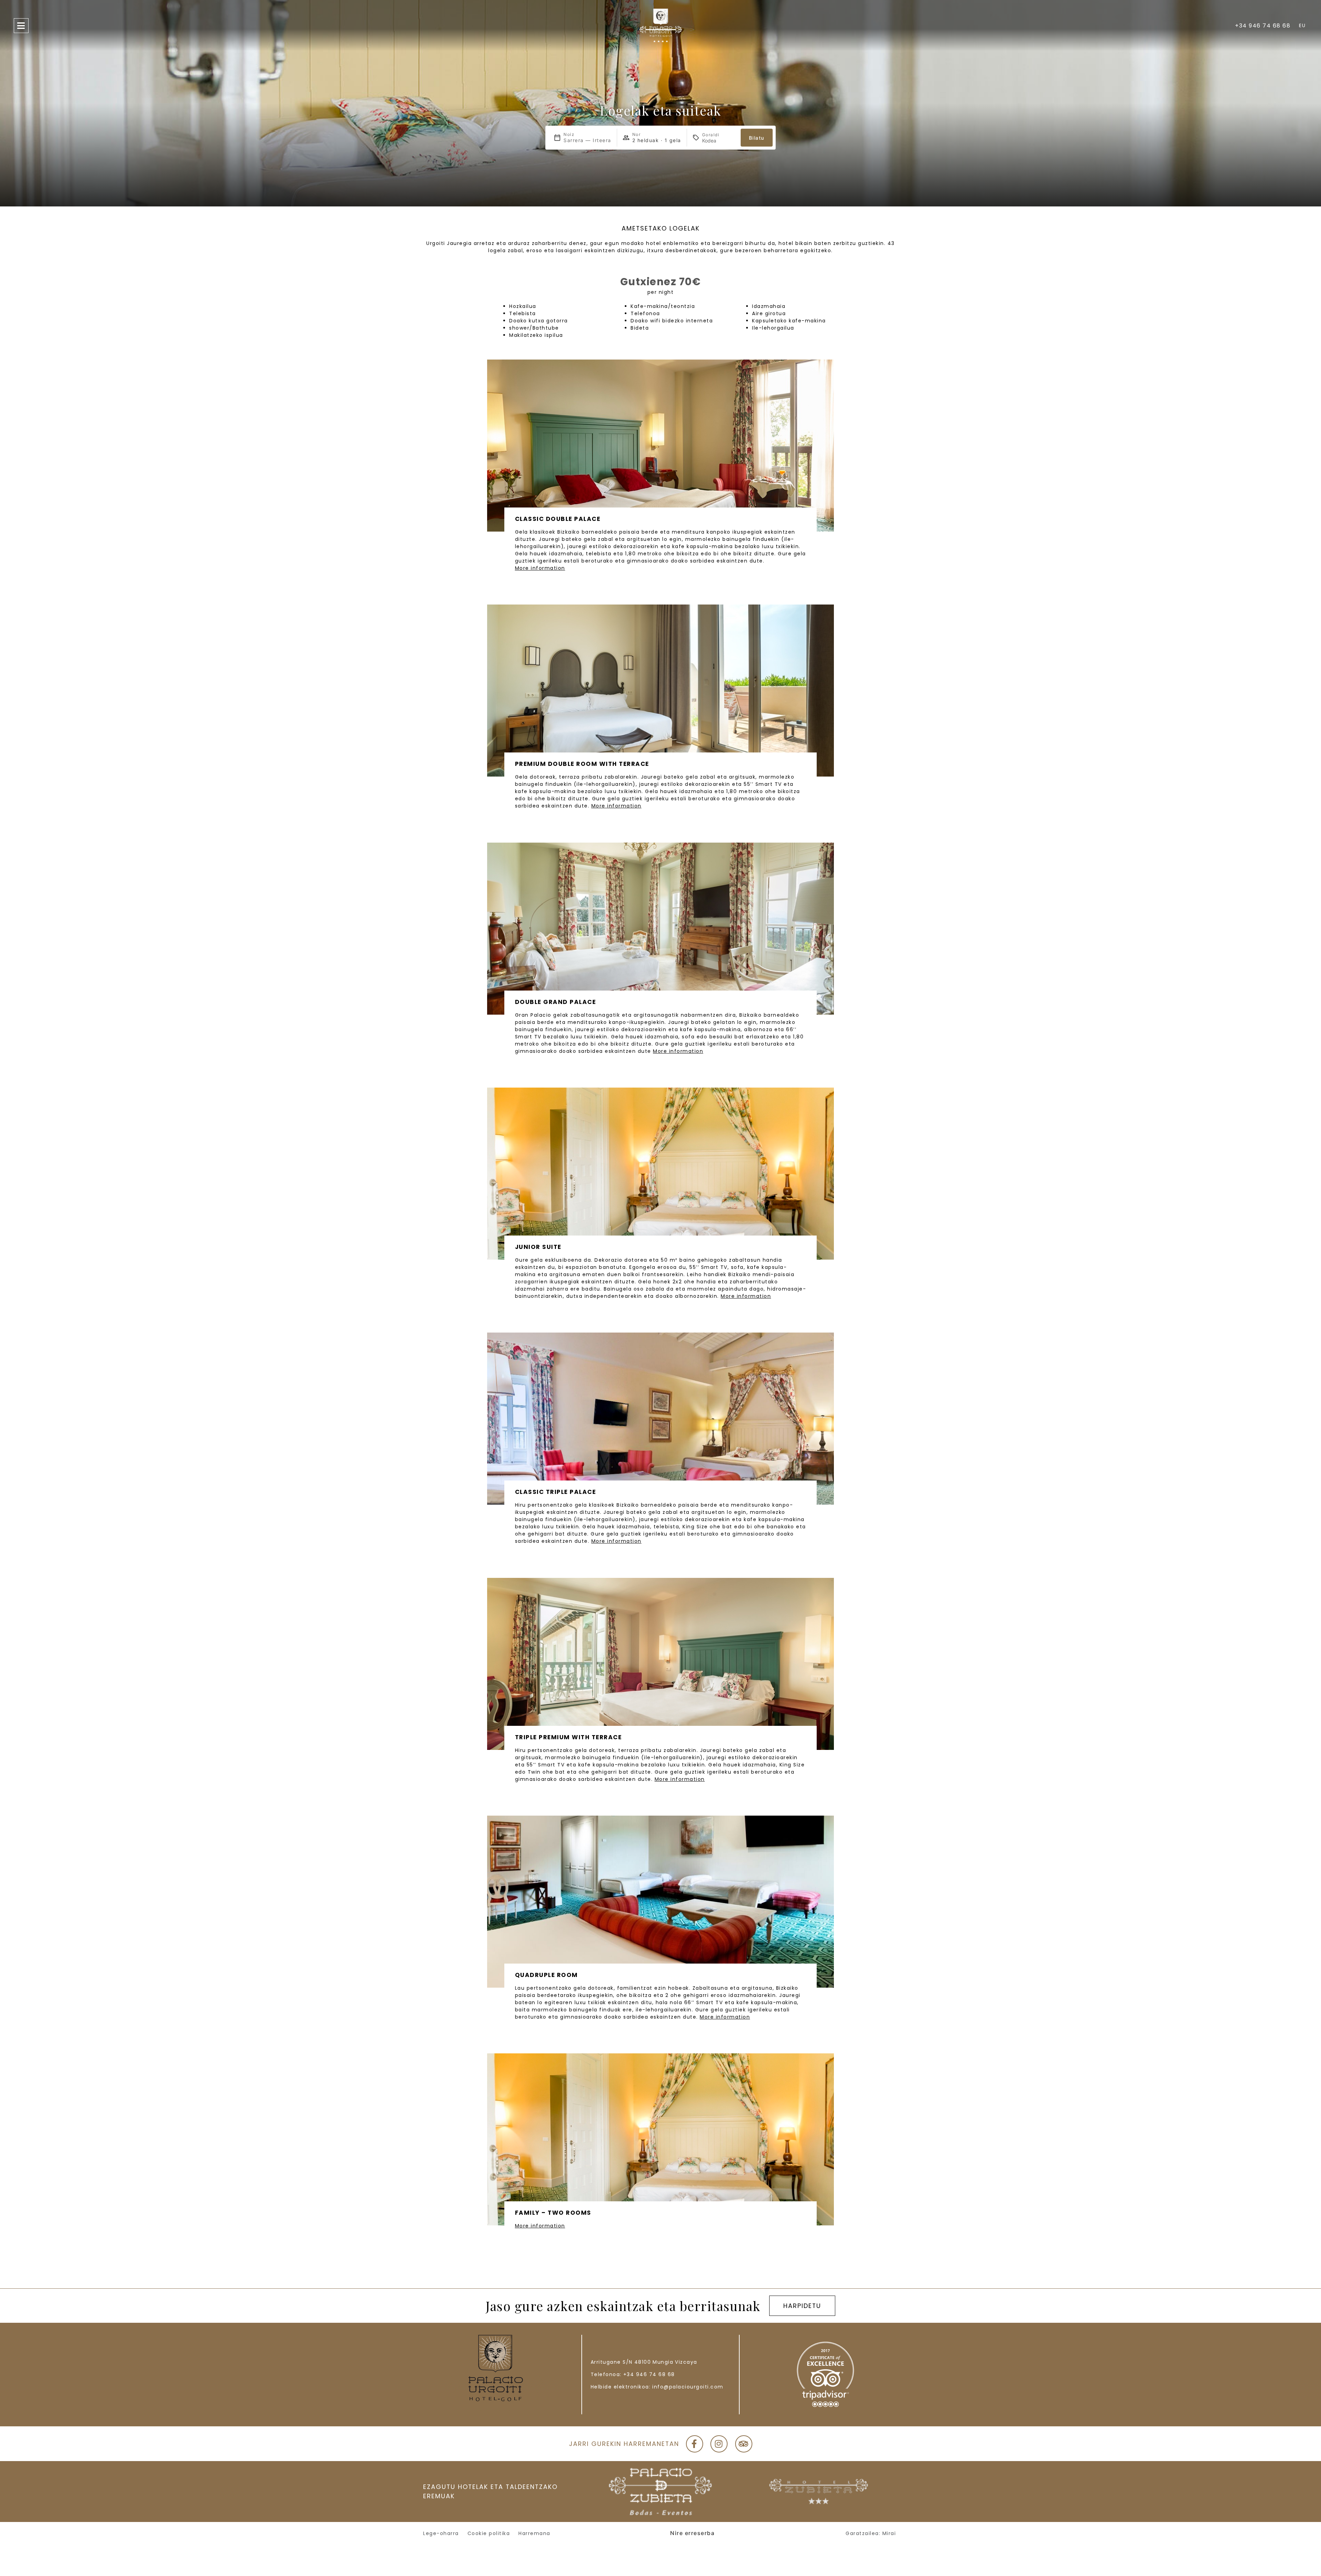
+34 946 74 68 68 (649, 2374)
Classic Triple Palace (556, 1492)
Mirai (889, 2533)
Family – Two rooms (553, 2213)
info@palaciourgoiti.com (688, 2387)
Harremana (534, 2533)
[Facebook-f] (695, 2444)
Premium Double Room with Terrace (582, 764)
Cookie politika (489, 2533)
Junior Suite (538, 1247)
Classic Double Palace (558, 519)
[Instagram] (719, 2444)
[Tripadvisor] (744, 2444)
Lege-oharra (441, 2533)
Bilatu (757, 138)
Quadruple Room (546, 1975)
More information (540, 568)
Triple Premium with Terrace (568, 1737)
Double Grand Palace (556, 1002)
